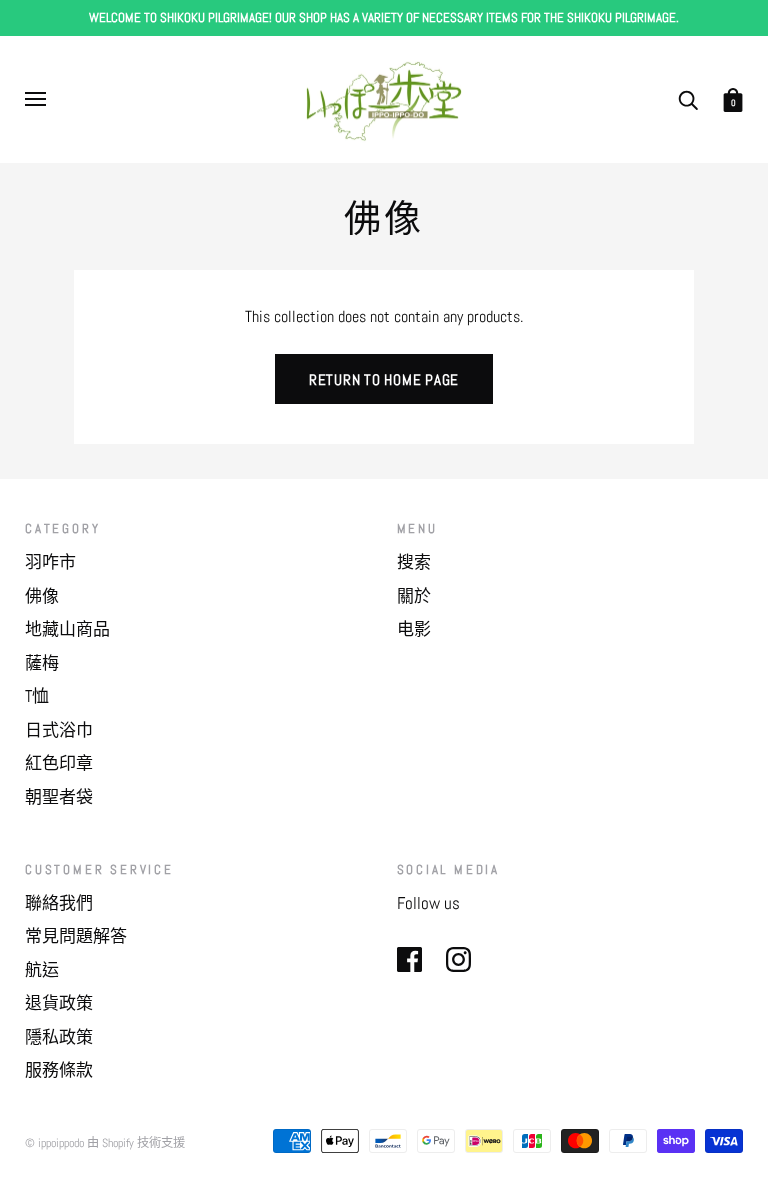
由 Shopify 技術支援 (136, 1143)
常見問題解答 (76, 936)
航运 (42, 970)
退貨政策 (59, 1003)
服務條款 (59, 1070)
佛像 (42, 596)
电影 (414, 629)
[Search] (688, 98)
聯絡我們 (59, 903)
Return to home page (384, 379)
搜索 (414, 562)
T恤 (37, 696)
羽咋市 (50, 562)
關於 (414, 596)
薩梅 (42, 663)
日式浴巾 (59, 730)
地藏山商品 (67, 629)
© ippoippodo (54, 1143)
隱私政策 (59, 1037)
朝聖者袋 (59, 797)
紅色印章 (59, 763)
